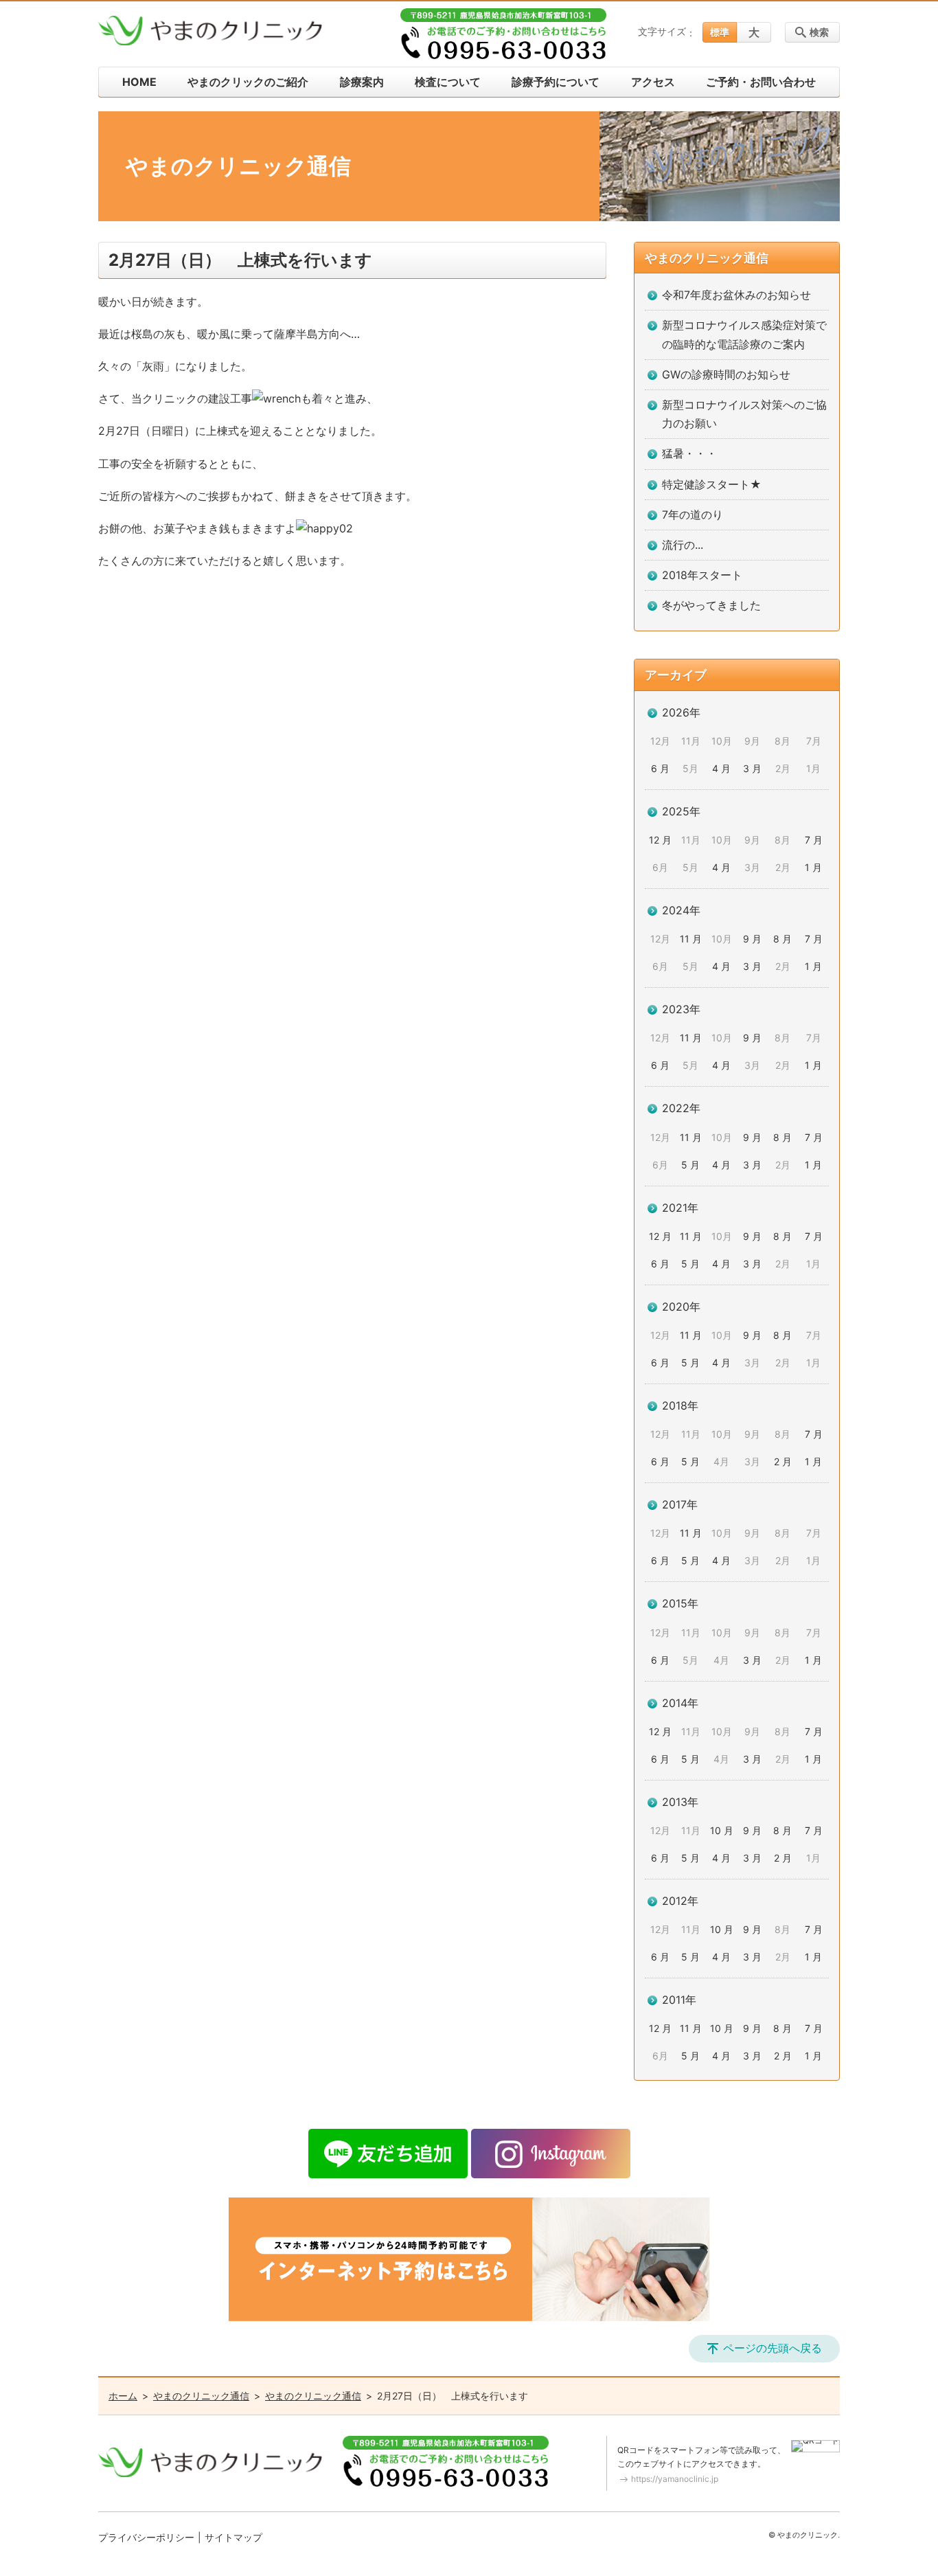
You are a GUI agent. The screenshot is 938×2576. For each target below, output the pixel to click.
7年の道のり (693, 515)
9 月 (752, 939)
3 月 (752, 768)
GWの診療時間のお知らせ (726, 374)
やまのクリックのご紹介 (248, 82)
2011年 (679, 2000)
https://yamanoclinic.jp (675, 2479)
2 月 (783, 1461)
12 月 (660, 840)
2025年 (681, 811)
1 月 (813, 867)
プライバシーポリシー (146, 2537)
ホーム (123, 2396)
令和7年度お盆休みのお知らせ (736, 295)
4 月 (721, 768)
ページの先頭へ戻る (773, 2348)
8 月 (782, 939)
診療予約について (556, 82)
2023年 (681, 1009)
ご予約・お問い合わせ (761, 82)
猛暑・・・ (689, 453)
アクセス (653, 82)
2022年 (681, 1108)
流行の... (683, 545)
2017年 (680, 1504)
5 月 (690, 1165)
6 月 (660, 768)
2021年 (680, 1208)
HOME (139, 82)
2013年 (680, 1802)
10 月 (722, 1830)
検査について (448, 82)
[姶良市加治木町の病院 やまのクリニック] (210, 31)
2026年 (681, 712)
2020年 (681, 1307)
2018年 (680, 1405)
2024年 (681, 910)
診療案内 (362, 82)
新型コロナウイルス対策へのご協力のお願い (744, 414)
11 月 (691, 939)
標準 (720, 32)
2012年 (680, 1901)
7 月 (814, 840)
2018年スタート (702, 575)
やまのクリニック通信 (707, 258)
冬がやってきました (711, 605)
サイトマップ (233, 2537)
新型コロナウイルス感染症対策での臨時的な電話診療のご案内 (744, 334)
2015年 (680, 1603)
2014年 (680, 1703)
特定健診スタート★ (712, 484)
